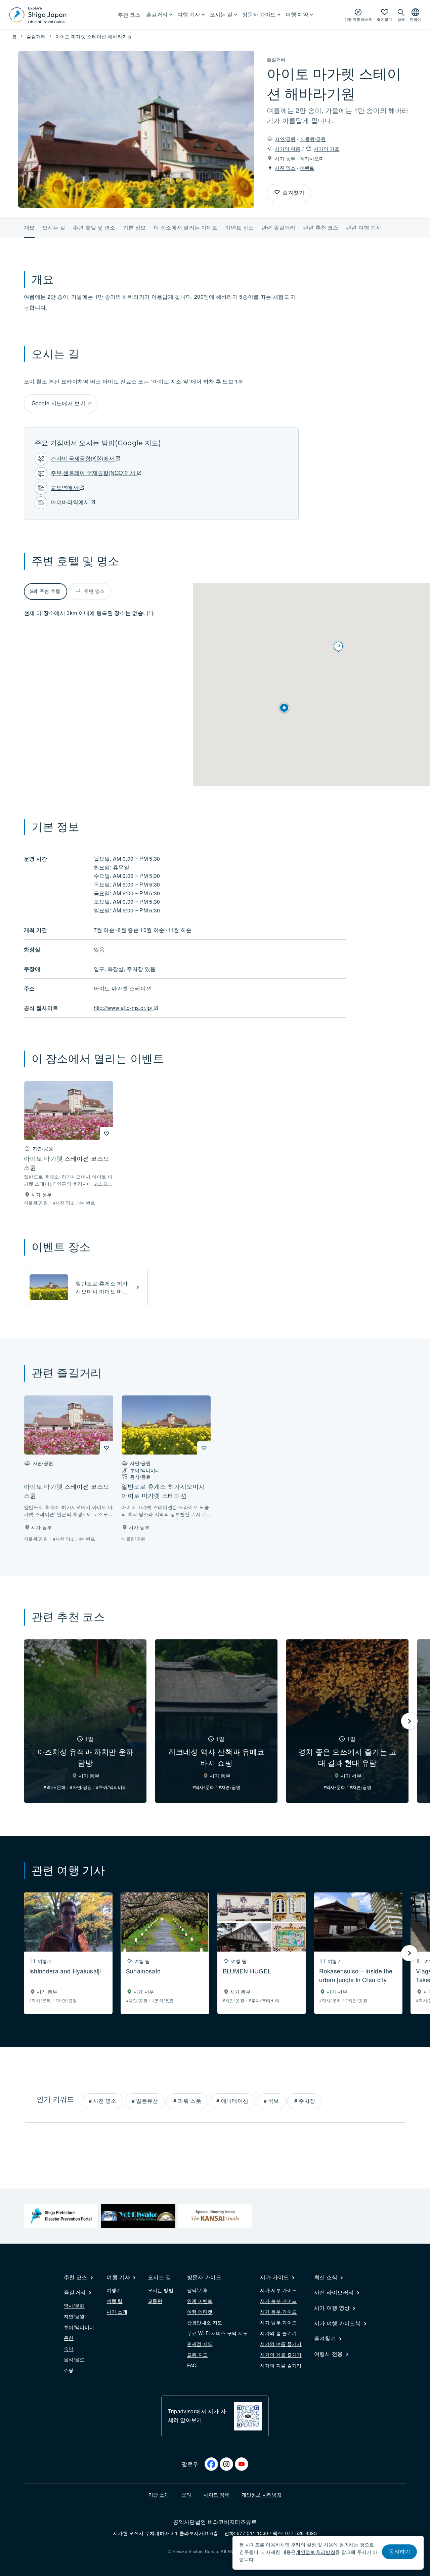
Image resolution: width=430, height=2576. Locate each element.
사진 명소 (285, 168)
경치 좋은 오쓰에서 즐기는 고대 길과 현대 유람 (348, 1757)
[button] (284, 708)
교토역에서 (65, 487)
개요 (29, 227)
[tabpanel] (104, 613)
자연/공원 (285, 139)
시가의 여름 (288, 149)
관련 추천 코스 (321, 227)
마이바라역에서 (71, 502)
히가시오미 (312, 158)
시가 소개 (117, 2312)
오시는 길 (54, 227)
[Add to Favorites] (277, 193)
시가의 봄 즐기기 (278, 2333)
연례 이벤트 (200, 2301)
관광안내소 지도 (205, 2322)
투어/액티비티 (79, 2327)
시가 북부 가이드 (278, 2301)
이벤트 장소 (239, 227)
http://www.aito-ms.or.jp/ (124, 1008)
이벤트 (307, 168)
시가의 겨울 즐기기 (281, 2365)
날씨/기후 (198, 2290)
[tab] (46, 591)
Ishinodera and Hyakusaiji (65, 1971)
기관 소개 (159, 2494)
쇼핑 (69, 2370)
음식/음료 (74, 2359)
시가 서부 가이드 (278, 2290)
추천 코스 (129, 15)
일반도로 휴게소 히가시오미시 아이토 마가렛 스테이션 (102, 1291)
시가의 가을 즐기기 (281, 2355)
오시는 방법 (161, 2290)
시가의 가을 (327, 149)
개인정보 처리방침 (262, 2494)
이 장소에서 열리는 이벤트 (185, 227)
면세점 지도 (200, 2344)
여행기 (114, 2290)
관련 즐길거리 (278, 227)
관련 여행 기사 (364, 227)
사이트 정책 (216, 2494)
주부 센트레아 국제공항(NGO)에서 (94, 473)
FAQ (192, 2365)
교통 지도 (198, 2355)
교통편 (155, 2301)
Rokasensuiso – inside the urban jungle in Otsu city (356, 1975)
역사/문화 (74, 2305)
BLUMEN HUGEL (247, 1971)
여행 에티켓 (200, 2312)
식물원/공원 (313, 139)
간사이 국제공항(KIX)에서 (83, 458)
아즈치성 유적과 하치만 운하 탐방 (85, 1757)
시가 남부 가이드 (278, 2322)
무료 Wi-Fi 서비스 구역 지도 (218, 2333)
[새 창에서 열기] (61, 2216)
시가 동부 (285, 158)
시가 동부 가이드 (278, 2312)
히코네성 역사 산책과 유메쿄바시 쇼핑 (217, 1757)
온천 (69, 2338)
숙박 (69, 2348)
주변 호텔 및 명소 (94, 227)
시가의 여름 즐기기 (281, 2344)
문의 (187, 2494)
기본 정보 (135, 227)
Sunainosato (143, 1971)
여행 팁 (114, 2301)
